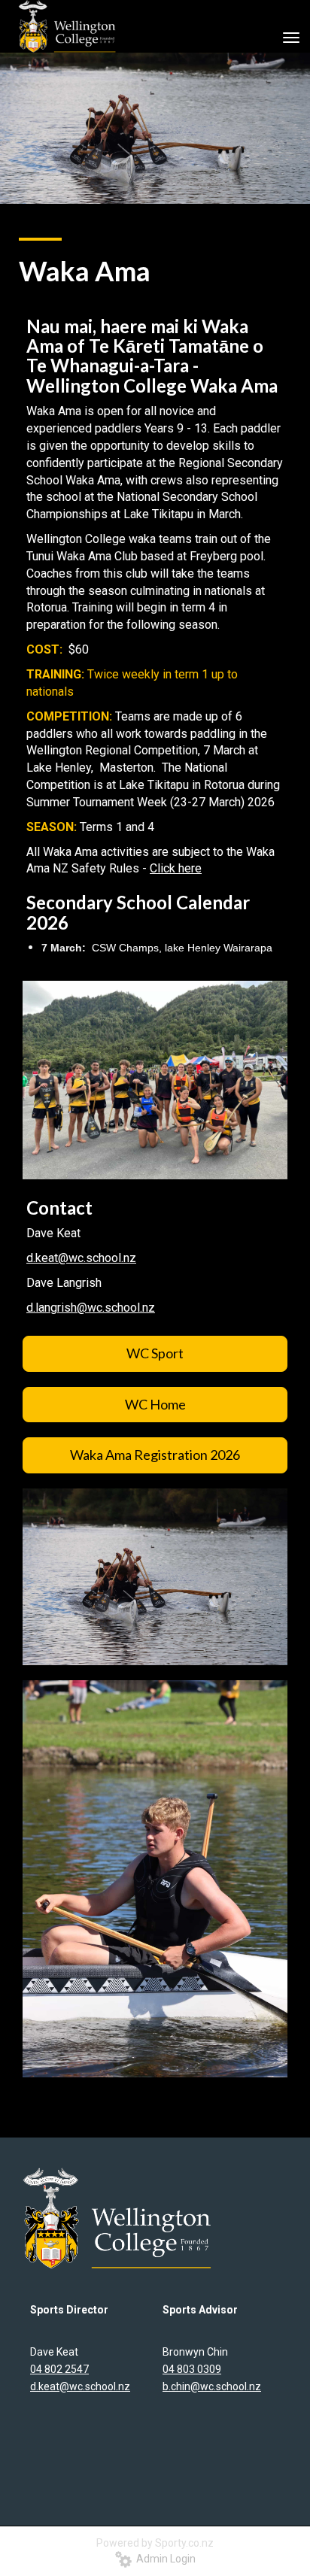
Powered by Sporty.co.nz (155, 2543)
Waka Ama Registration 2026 (155, 1455)
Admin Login (164, 2559)
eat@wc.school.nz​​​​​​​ (89, 1258)
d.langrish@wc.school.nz (91, 1308)
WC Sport (155, 1353)
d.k (34, 1258)
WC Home (155, 1404)
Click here (176, 868)
